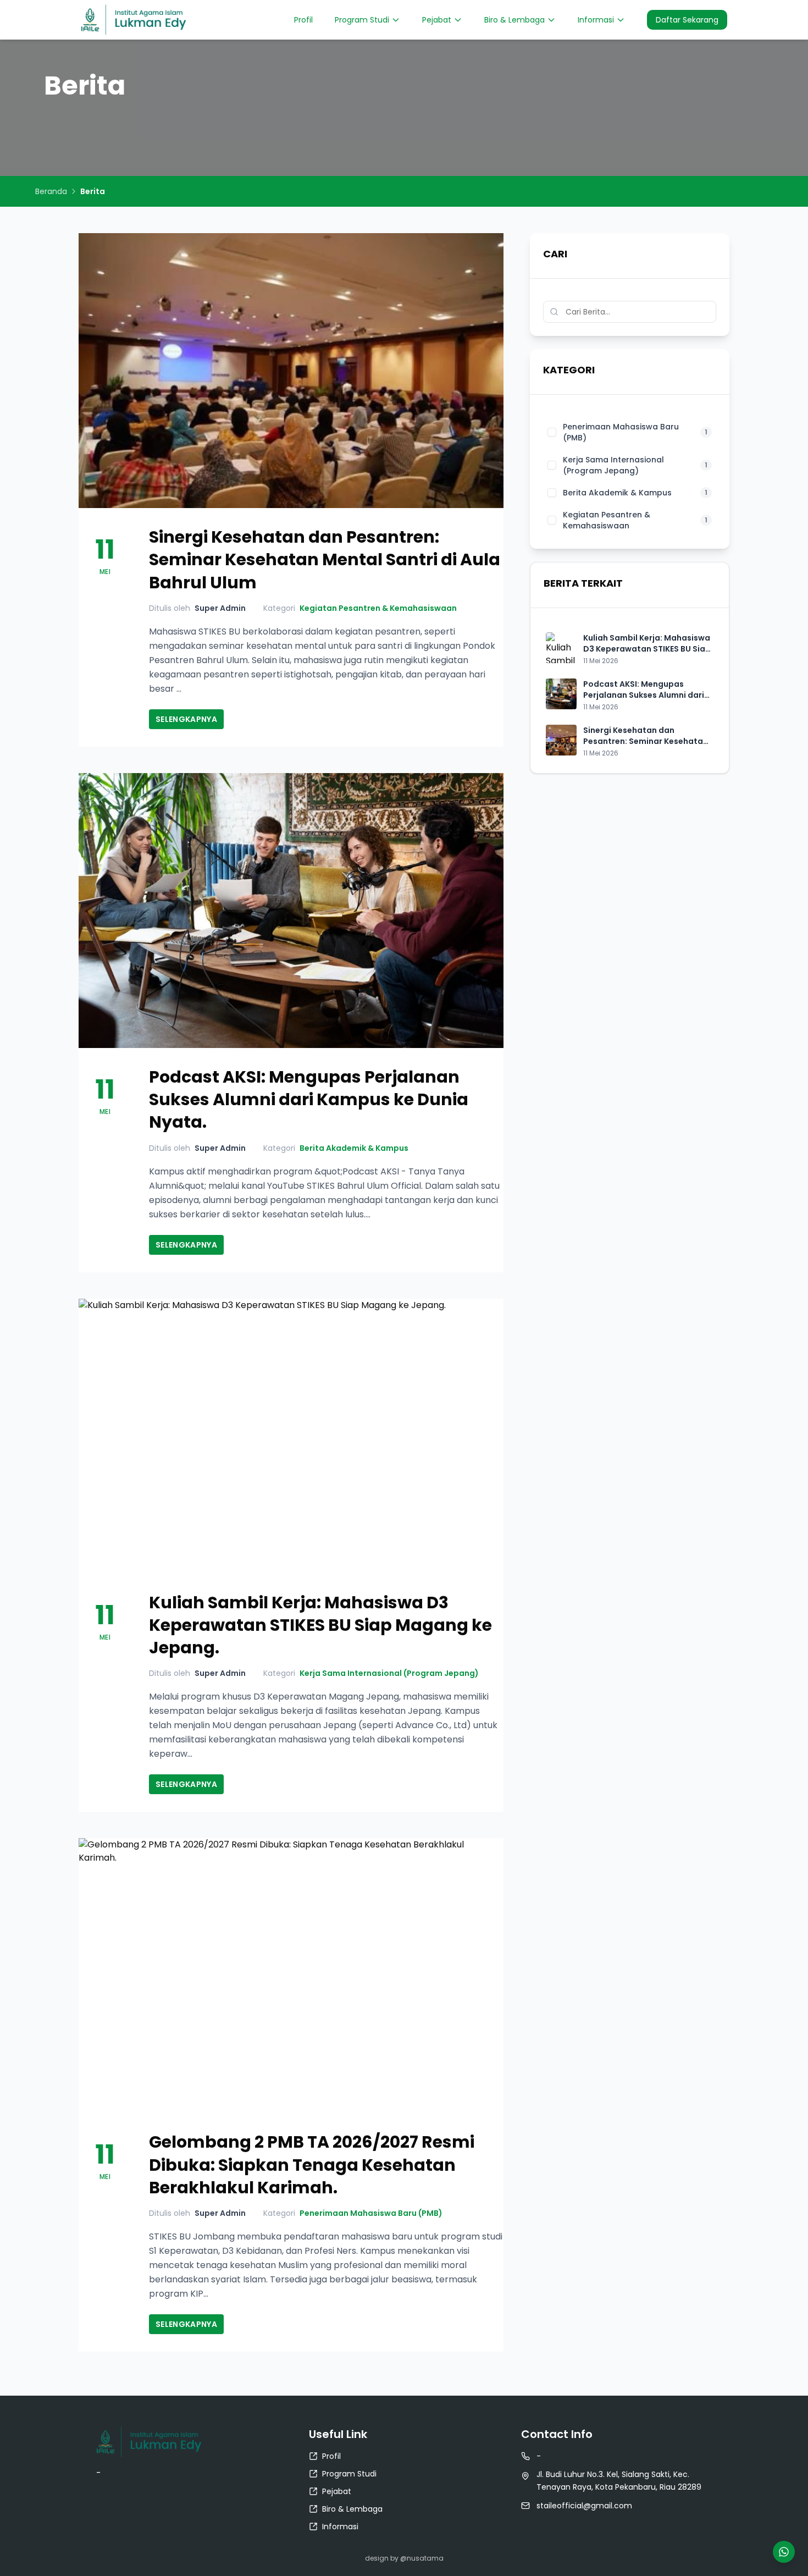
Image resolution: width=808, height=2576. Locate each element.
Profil (303, 20)
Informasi (596, 20)
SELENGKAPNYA (186, 719)
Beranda (51, 191)
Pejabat (437, 20)
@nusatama (422, 2558)
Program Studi (362, 20)
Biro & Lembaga (514, 20)
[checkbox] (552, 432)
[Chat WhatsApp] (784, 2552)
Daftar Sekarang (687, 20)
